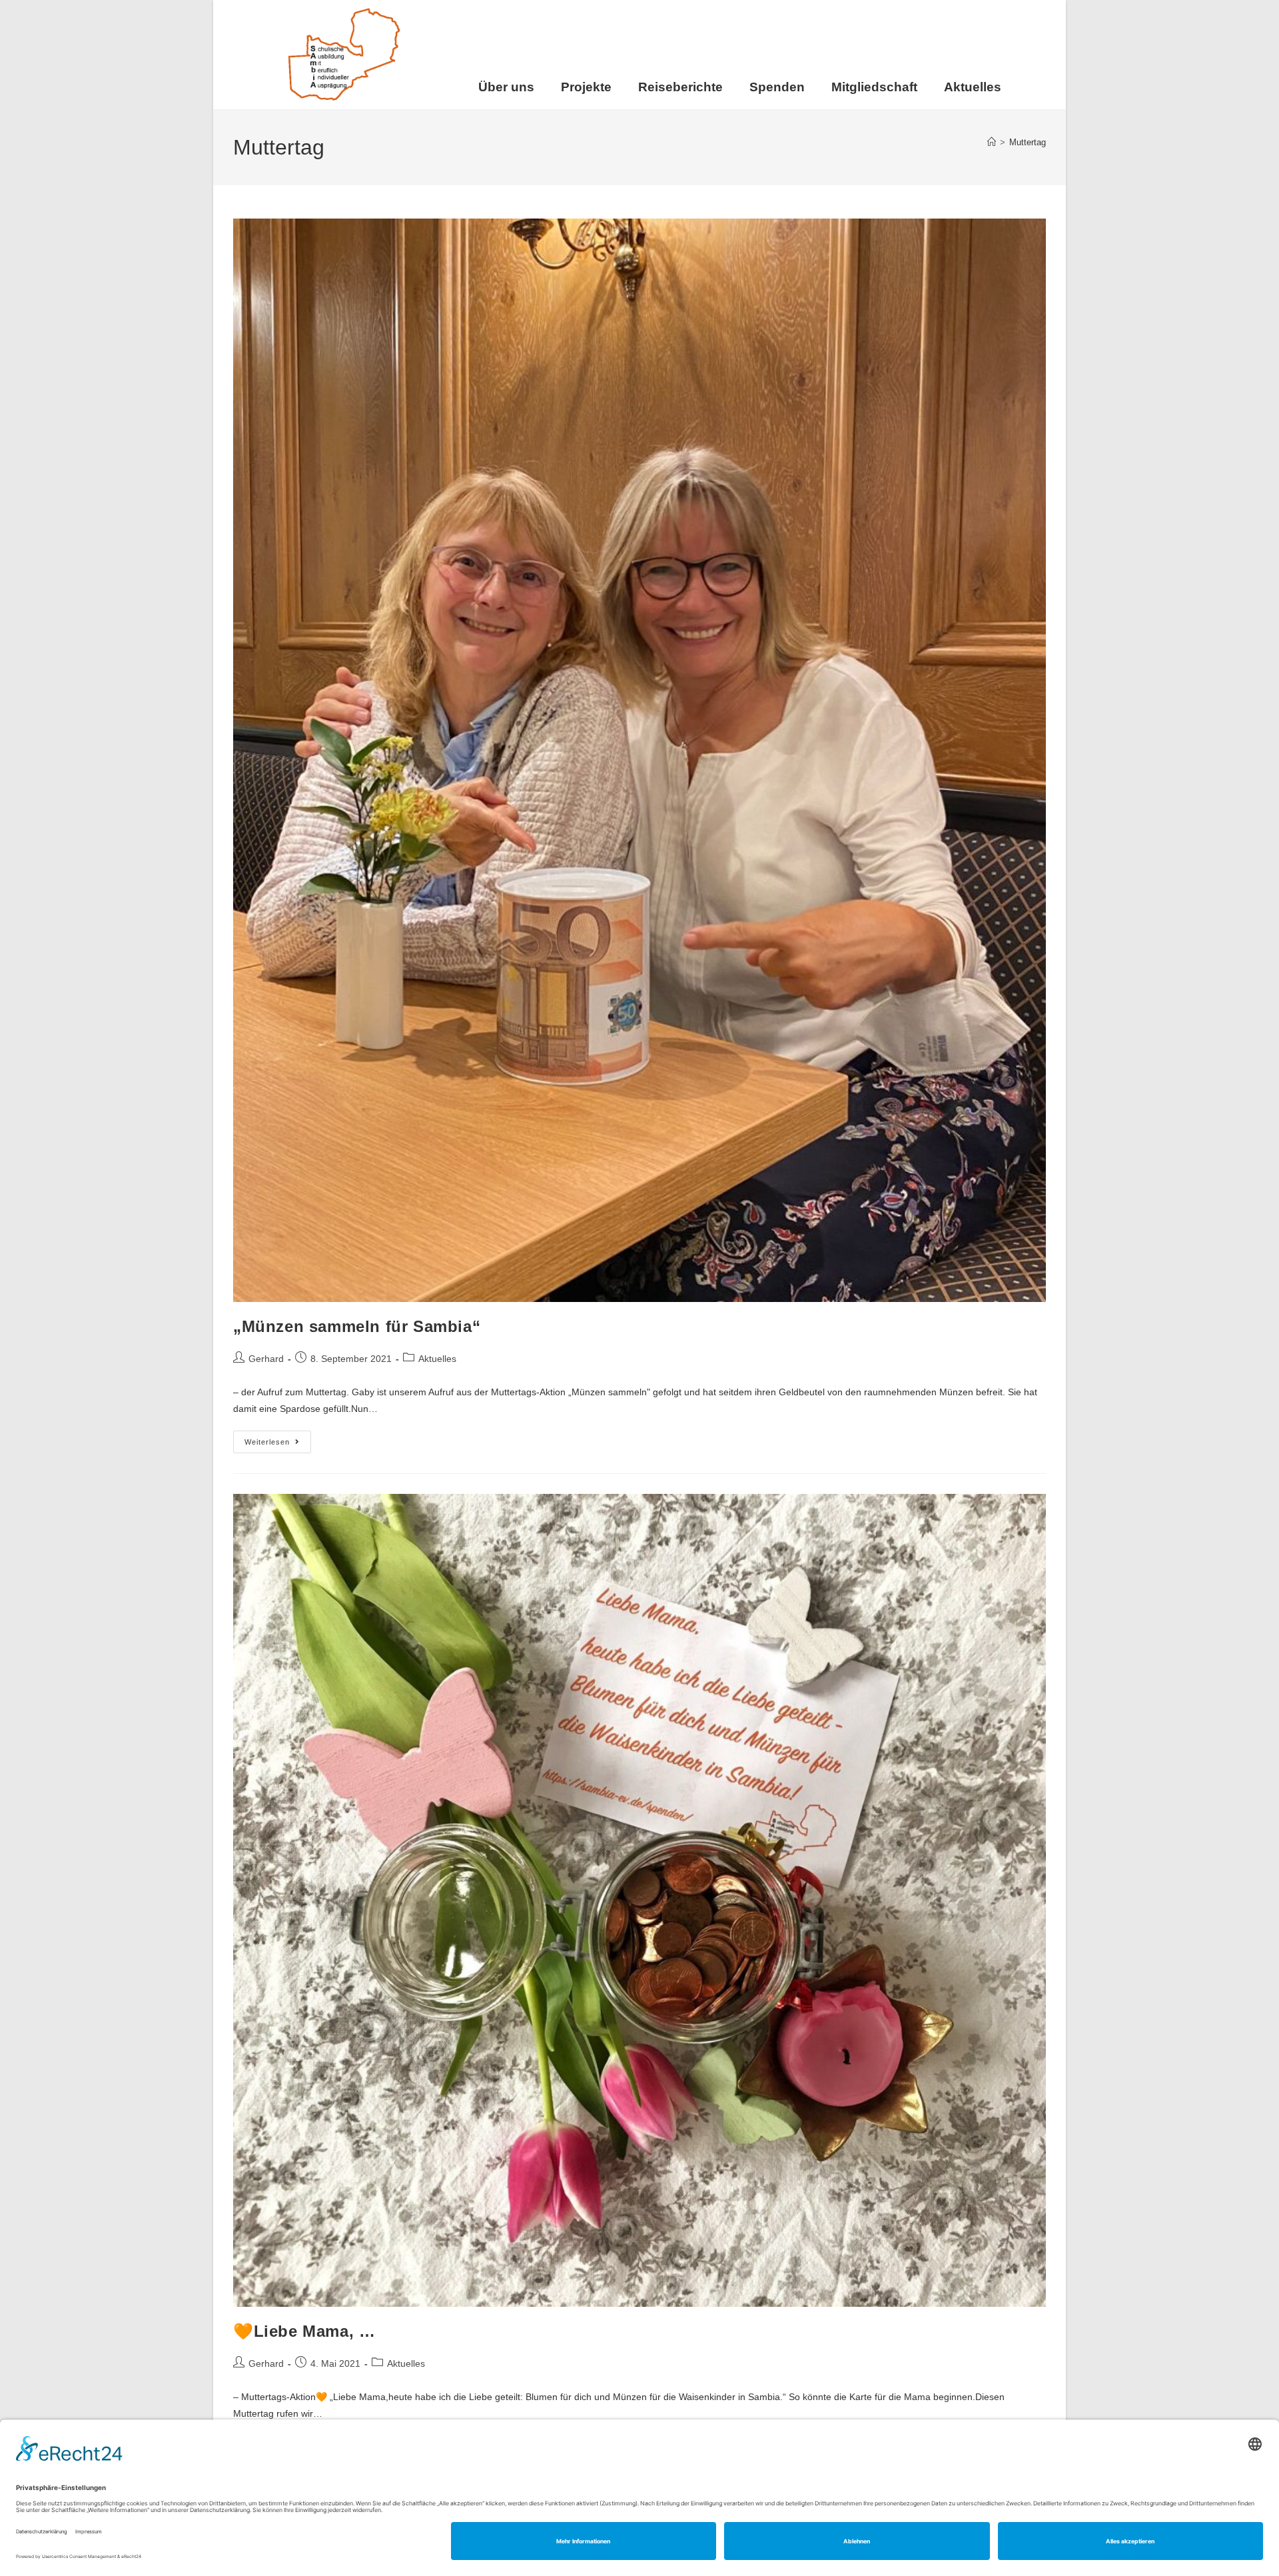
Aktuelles (973, 87)
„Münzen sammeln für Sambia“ (357, 1326)
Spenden (777, 87)
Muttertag (1028, 142)
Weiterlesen (278, 1438)
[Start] (992, 142)
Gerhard (266, 1359)
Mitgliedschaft (874, 87)
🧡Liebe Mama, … (304, 2331)
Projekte (586, 87)
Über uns (506, 87)
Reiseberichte (680, 87)
